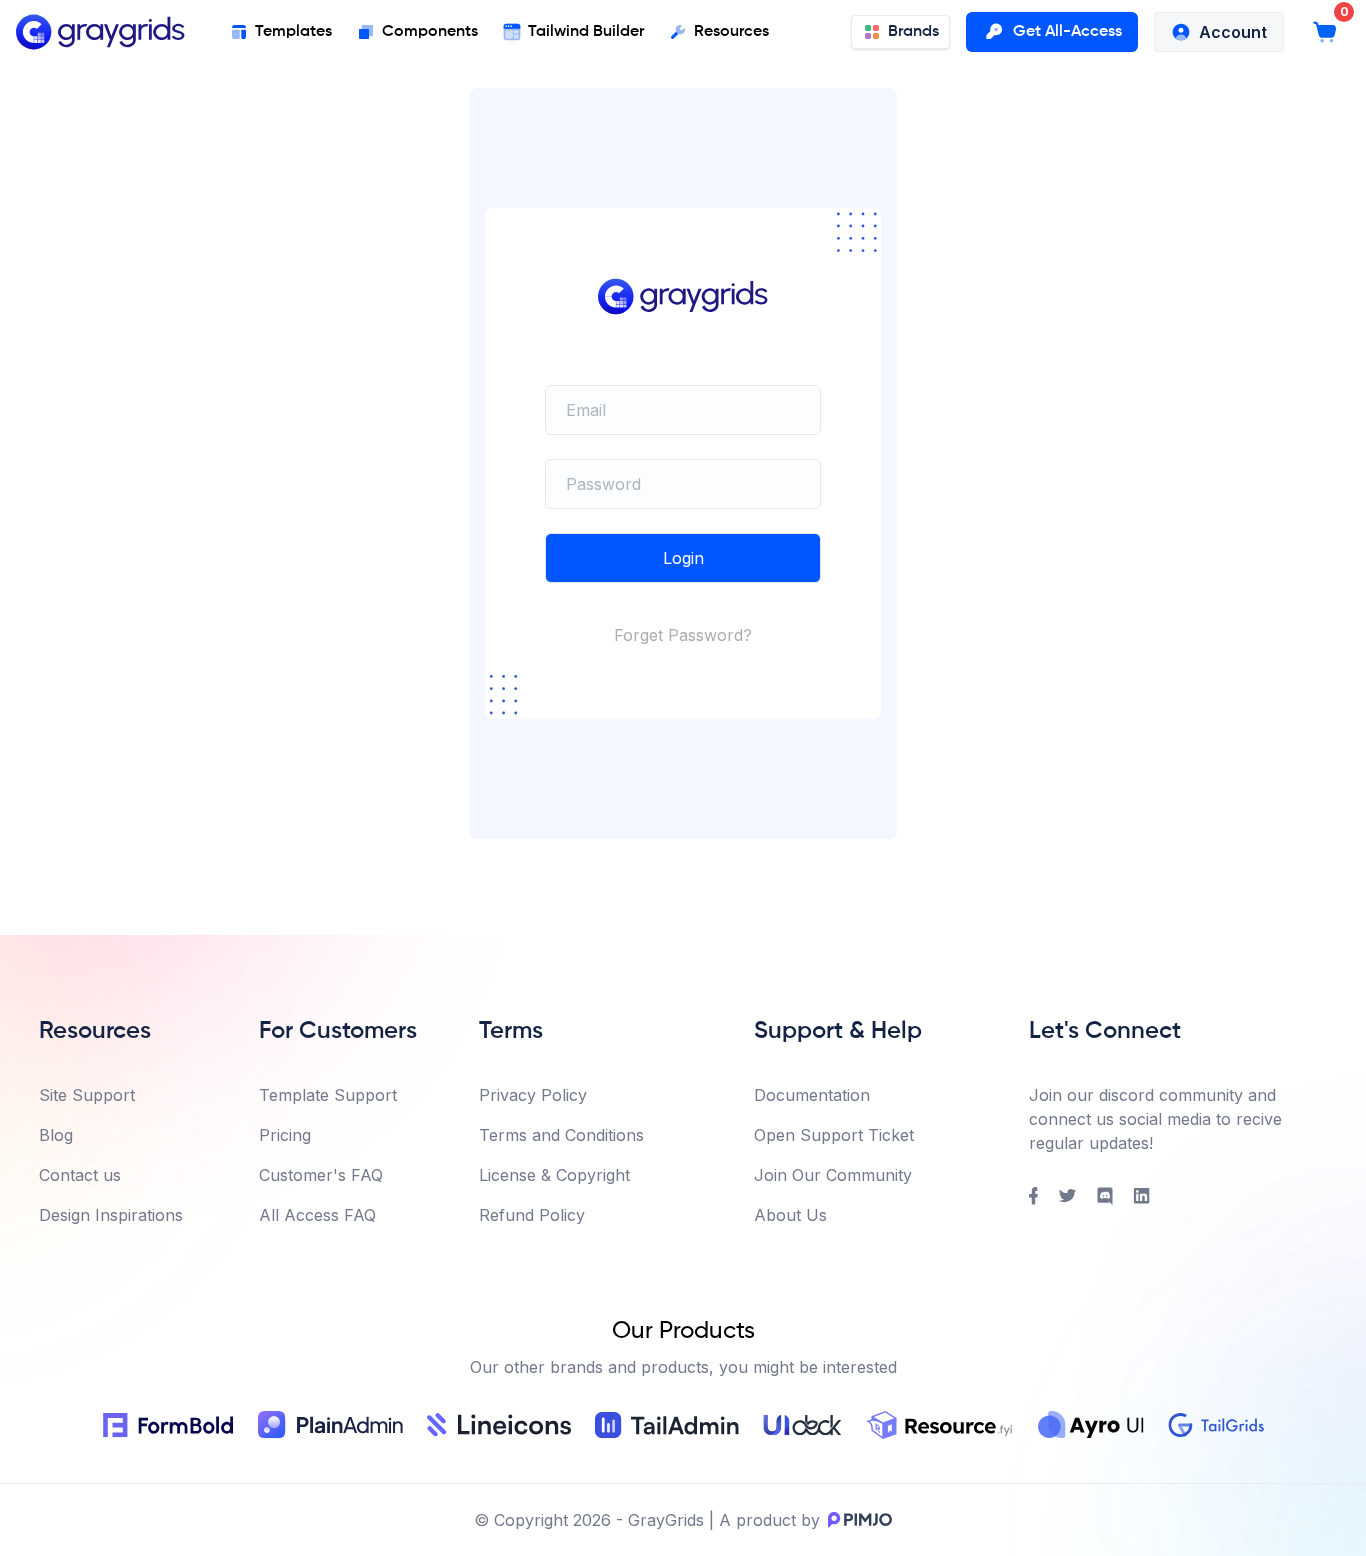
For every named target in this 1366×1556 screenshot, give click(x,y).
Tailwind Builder (586, 32)
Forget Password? (683, 635)
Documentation (812, 1095)
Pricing (285, 1135)
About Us (790, 1215)
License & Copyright (554, 1175)
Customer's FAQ (321, 1175)
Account (1233, 32)
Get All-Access (1067, 32)
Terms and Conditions (561, 1135)
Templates (293, 32)
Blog (56, 1135)
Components (430, 32)
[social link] (1033, 1196)
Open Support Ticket (834, 1135)
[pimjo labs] (856, 1520)
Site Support (87, 1095)
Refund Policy (532, 1215)
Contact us (80, 1175)
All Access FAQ (317, 1215)
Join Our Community (833, 1175)
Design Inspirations (111, 1215)
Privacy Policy (533, 1095)
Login (683, 558)
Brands (913, 32)
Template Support (328, 1095)
